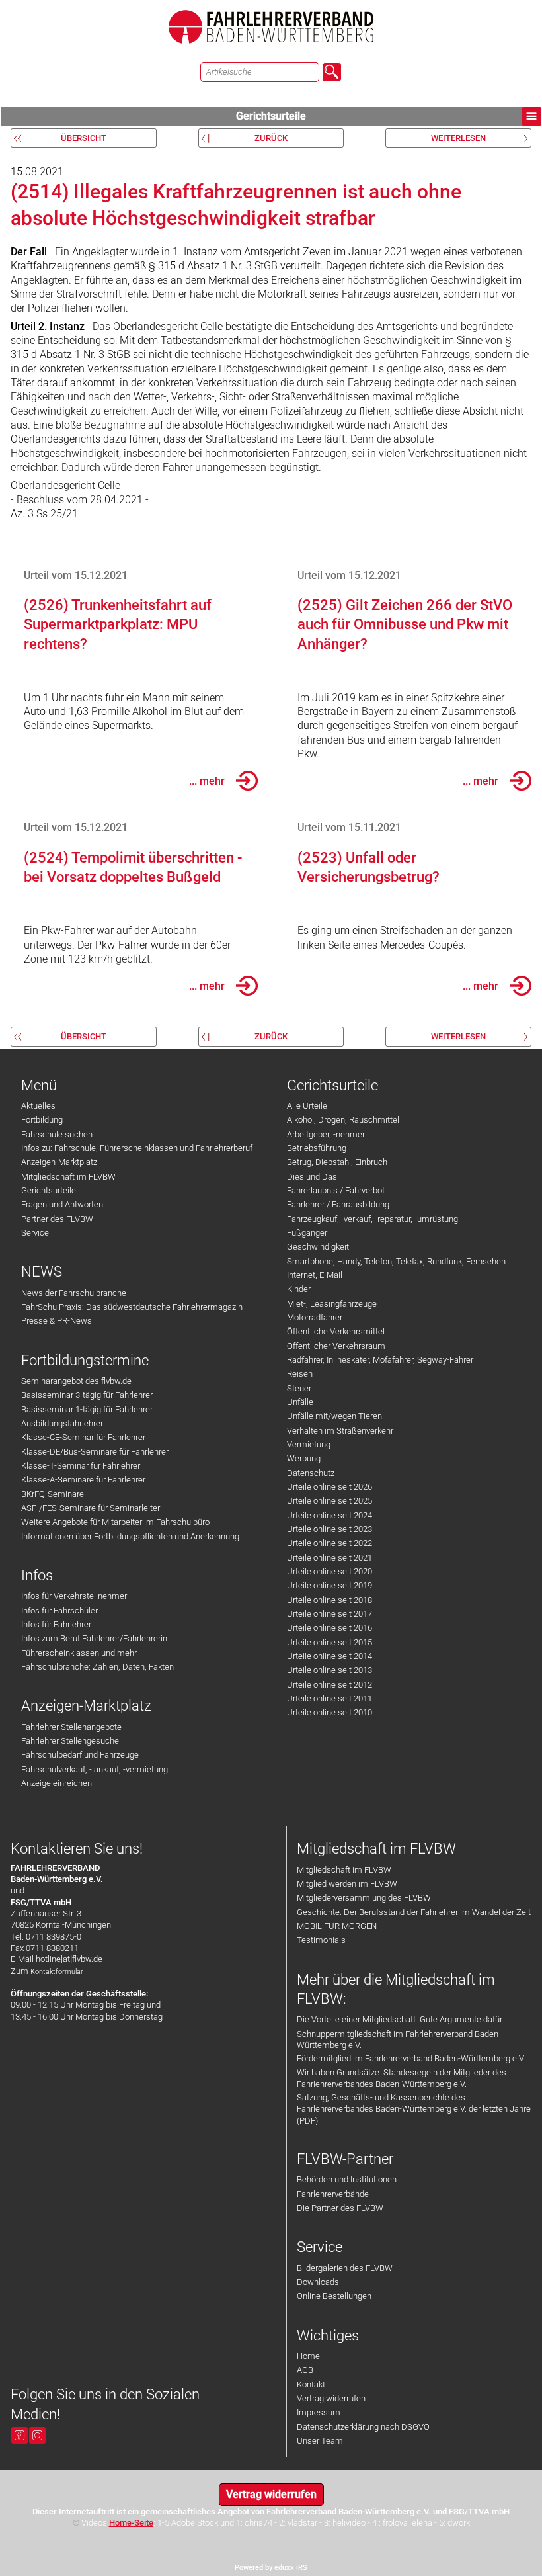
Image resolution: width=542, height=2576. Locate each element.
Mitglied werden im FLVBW (347, 1884)
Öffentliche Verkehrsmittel (336, 1331)
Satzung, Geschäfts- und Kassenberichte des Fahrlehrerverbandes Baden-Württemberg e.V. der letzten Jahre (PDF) (414, 2109)
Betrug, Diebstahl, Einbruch (337, 1162)
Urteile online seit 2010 (329, 1712)
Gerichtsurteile (271, 116)
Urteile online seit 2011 (329, 1698)
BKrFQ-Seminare (53, 1494)
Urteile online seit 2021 (329, 1558)
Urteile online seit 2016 (329, 1628)
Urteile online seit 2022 (329, 1543)
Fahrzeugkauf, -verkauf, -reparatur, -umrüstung (372, 1219)
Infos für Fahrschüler (59, 1610)
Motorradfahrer (315, 1317)
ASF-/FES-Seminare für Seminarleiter (91, 1508)
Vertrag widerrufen (331, 2398)
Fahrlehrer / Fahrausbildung (338, 1204)
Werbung (304, 1458)
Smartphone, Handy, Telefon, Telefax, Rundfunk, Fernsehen (396, 1261)
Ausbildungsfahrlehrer (62, 1423)
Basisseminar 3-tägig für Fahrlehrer (87, 1395)
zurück (271, 138)
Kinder (299, 1289)
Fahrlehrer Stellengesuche (70, 1741)
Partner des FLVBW (57, 1219)
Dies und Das (312, 1177)
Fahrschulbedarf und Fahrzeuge (80, 1755)
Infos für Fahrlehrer (56, 1624)
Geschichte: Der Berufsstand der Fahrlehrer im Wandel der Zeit (414, 1912)
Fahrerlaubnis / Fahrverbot (336, 1190)
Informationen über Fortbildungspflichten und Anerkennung (130, 1536)
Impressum (319, 2412)
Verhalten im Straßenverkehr (340, 1431)
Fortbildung (42, 1120)
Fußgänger (307, 1233)
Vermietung (309, 1444)
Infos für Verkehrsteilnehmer (74, 1596)
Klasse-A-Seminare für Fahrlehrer (83, 1480)
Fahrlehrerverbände (333, 2194)
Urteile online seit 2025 (329, 1501)
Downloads (318, 2282)
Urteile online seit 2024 (329, 1515)
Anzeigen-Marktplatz (59, 1162)
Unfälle (300, 1402)
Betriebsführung (317, 1148)
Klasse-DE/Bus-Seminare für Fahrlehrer (95, 1452)
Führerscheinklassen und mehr (79, 1653)
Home (308, 2356)
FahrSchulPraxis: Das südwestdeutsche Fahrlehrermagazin (132, 1307)
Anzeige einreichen (57, 1783)
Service (35, 1233)
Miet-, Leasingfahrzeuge (332, 1304)
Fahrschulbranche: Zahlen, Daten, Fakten (97, 1667)
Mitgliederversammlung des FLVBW (364, 1898)
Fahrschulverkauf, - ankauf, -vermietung (95, 1769)
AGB (305, 2370)
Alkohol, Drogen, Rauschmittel (343, 1120)
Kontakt (311, 2384)
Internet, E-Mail (315, 1275)
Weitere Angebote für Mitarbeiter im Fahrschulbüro (115, 1522)
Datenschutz (311, 1473)
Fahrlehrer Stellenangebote (71, 1727)
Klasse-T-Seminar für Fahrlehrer (81, 1466)
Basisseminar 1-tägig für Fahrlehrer (87, 1409)
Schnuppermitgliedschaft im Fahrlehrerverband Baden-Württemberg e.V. (399, 2039)
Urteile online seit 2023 (329, 1529)
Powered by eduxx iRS (271, 2568)
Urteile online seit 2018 (329, 1600)
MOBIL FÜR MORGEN (337, 1926)
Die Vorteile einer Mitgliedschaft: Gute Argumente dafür (400, 2019)
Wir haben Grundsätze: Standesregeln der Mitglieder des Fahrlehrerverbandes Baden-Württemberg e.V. (402, 2078)
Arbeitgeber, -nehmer (326, 1134)
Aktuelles (38, 1106)
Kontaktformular (57, 1972)
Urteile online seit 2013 (329, 1670)
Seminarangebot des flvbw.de (76, 1381)
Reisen (300, 1374)
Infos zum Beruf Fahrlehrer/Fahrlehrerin (94, 1638)
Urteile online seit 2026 (329, 1487)
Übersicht (84, 138)
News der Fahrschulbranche (74, 1293)
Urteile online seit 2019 (329, 1585)
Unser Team (320, 2441)
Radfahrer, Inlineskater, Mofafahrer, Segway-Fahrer (380, 1360)
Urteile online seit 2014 (329, 1656)
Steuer (299, 1388)
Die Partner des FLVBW (340, 2208)
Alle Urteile (307, 1106)
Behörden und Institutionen (347, 2179)
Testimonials (321, 1940)
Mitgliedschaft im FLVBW (68, 1177)
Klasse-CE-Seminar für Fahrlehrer (83, 1437)
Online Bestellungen (334, 2296)
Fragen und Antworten (62, 1204)
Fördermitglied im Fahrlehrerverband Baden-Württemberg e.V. (411, 2058)
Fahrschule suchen (57, 1134)
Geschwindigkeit (318, 1247)
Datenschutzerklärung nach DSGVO (363, 2427)
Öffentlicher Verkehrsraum (336, 1346)
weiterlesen (458, 138)
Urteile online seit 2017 (329, 1614)
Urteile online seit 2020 (329, 1571)
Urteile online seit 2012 (329, 1685)
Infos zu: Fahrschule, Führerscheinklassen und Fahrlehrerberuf (137, 1148)
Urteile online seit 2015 (329, 1642)
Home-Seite (131, 2523)
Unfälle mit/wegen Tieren (334, 1416)
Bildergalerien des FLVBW (345, 2268)
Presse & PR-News (57, 1321)
